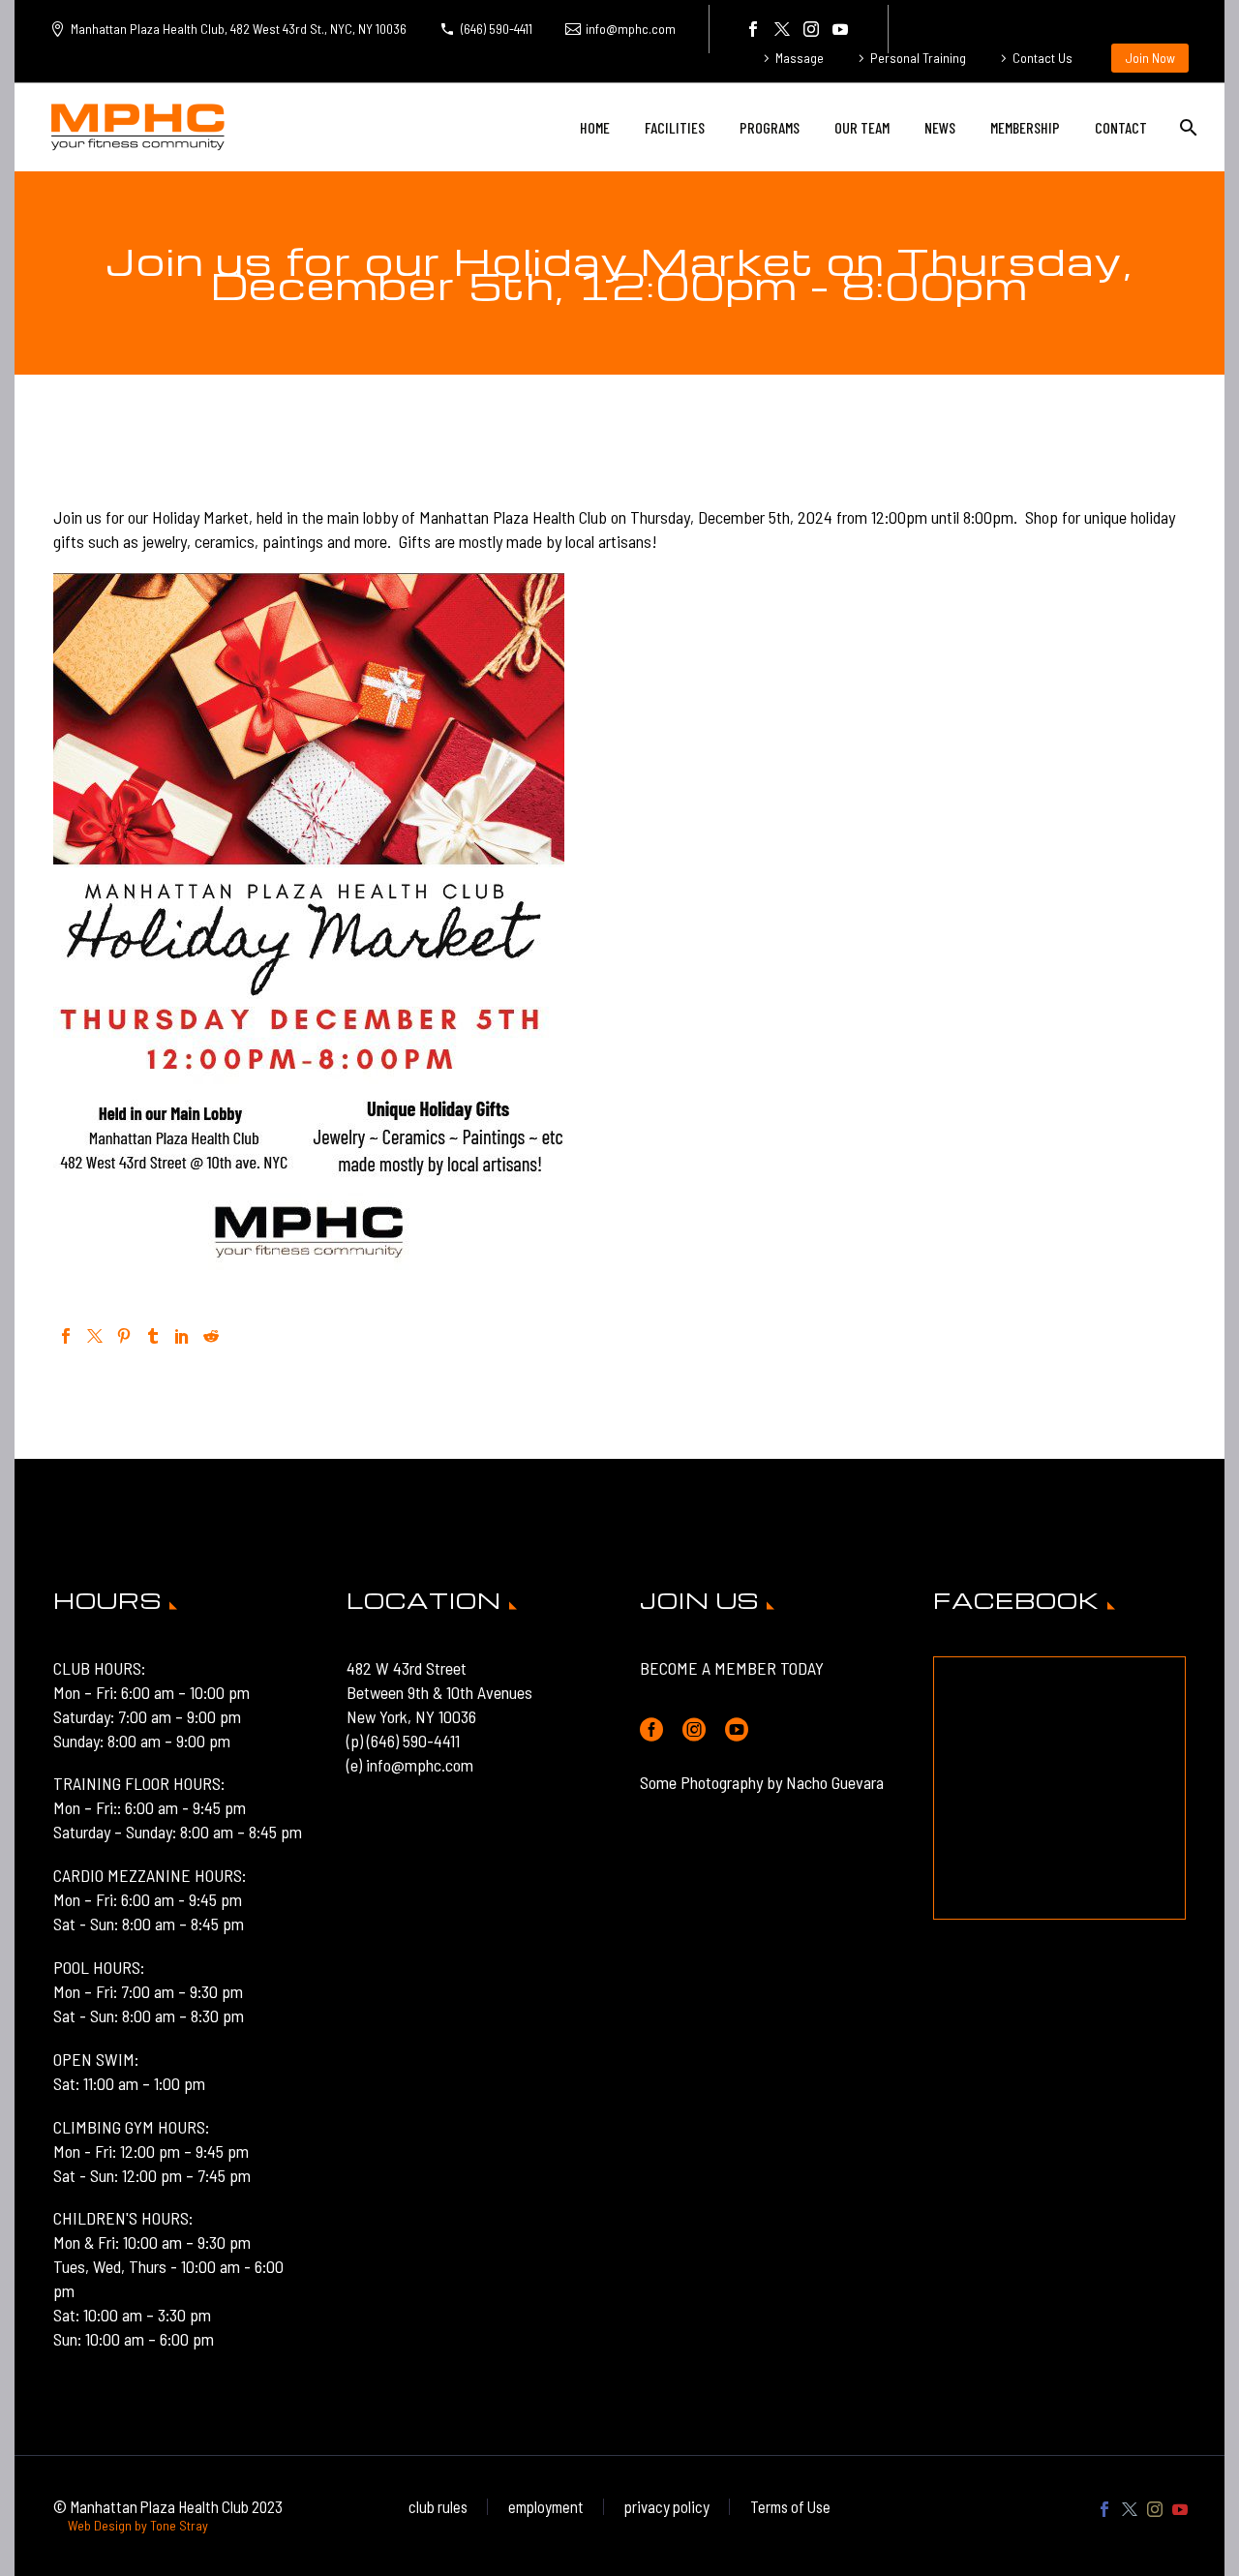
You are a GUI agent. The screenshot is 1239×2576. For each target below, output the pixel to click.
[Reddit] (211, 1336)
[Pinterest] (124, 1336)
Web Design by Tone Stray (138, 2525)
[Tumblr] (153, 1336)
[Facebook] (753, 29)
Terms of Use (790, 2507)
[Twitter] (782, 29)
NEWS (940, 127)
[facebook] (651, 1730)
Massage (800, 58)
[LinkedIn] (182, 1336)
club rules (438, 2507)
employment (546, 2507)
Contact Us (1043, 58)
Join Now (1150, 58)
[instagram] (694, 1730)
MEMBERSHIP (1025, 127)
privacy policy (667, 2507)
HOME (595, 127)
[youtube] (737, 1730)
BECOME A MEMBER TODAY (732, 1668)
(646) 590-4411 (497, 29)
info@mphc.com (631, 29)
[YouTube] (840, 29)
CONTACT (1121, 127)
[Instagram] (811, 29)
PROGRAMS (770, 127)
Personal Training (918, 58)
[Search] (1186, 127)
